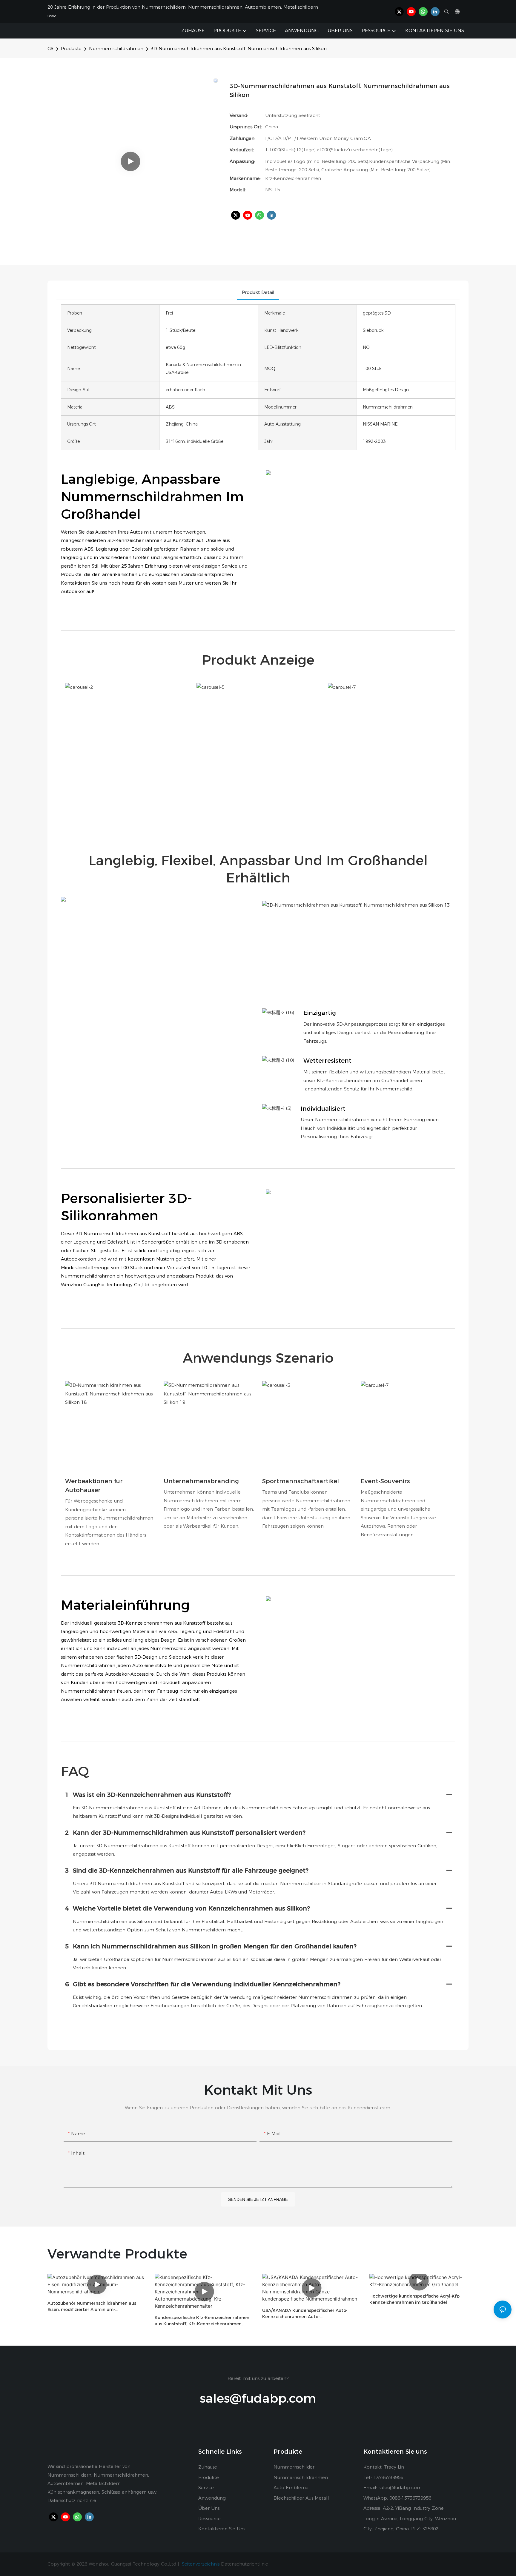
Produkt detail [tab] (258, 292)
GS (50, 48)
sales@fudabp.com (258, 2398)
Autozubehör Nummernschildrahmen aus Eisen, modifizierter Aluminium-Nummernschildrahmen (92, 2307)
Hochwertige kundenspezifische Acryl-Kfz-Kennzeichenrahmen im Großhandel (415, 2299)
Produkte (71, 48)
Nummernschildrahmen (116, 48)
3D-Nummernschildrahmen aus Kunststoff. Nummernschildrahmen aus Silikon (239, 48)
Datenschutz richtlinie (72, 2500)
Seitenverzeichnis (201, 2564)
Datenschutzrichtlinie (245, 2564)
